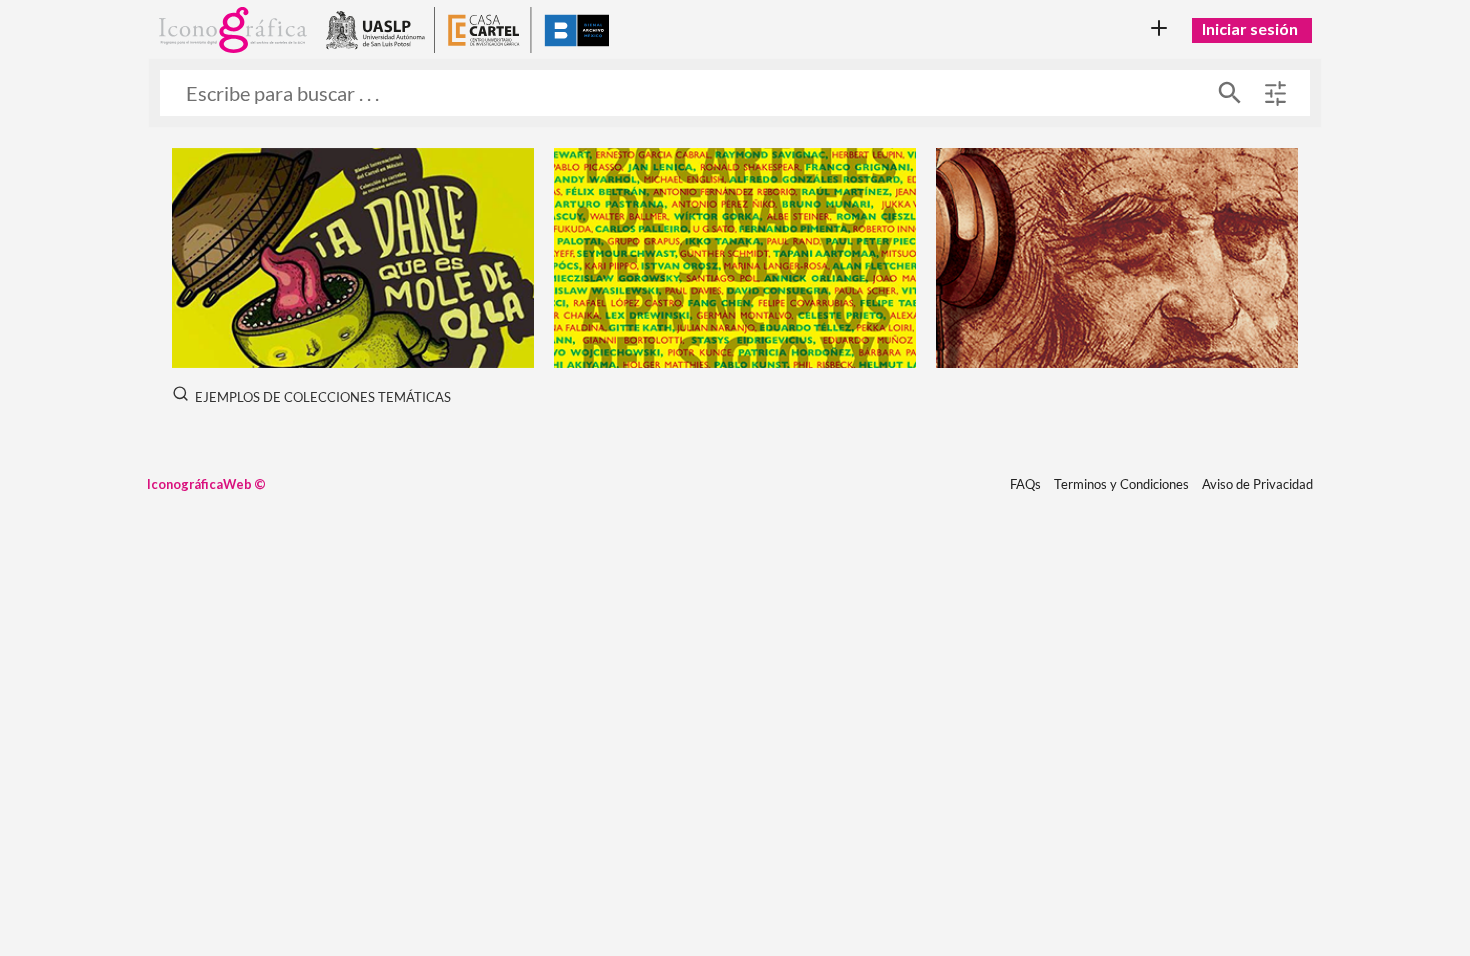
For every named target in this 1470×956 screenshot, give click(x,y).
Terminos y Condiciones (1121, 484)
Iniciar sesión (1250, 28)
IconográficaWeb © (206, 484)
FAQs (1025, 484)
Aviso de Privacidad (1257, 484)
